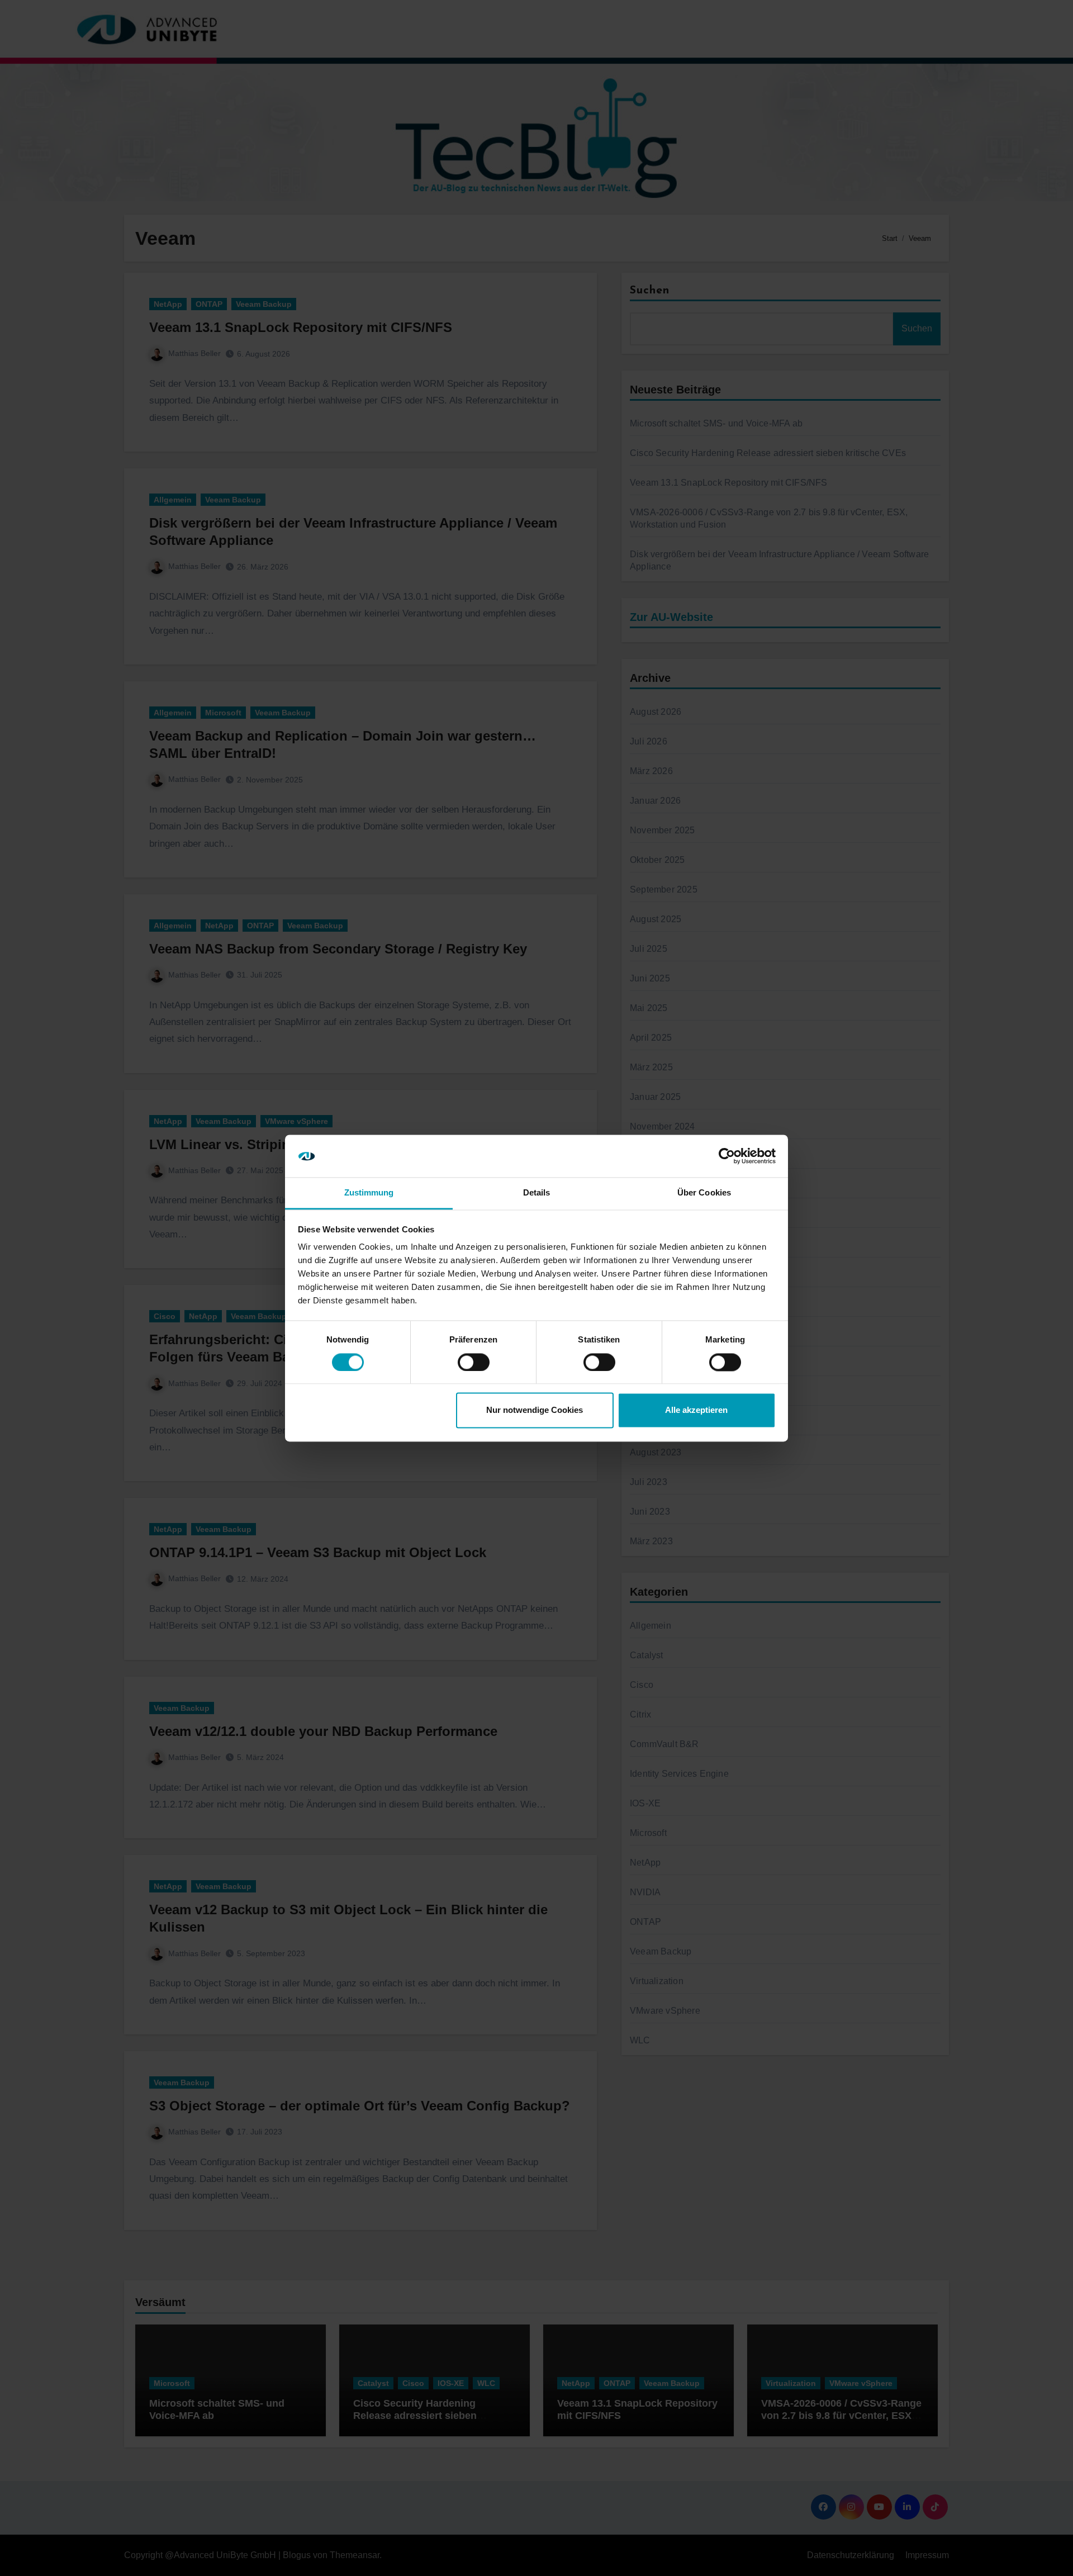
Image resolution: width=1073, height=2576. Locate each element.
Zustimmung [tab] (369, 1193)
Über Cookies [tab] (704, 1193)
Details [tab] (537, 1193)
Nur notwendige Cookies (535, 1410)
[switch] (474, 1362)
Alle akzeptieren (696, 1410)
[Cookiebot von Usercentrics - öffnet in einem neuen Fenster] (727, 1156)
